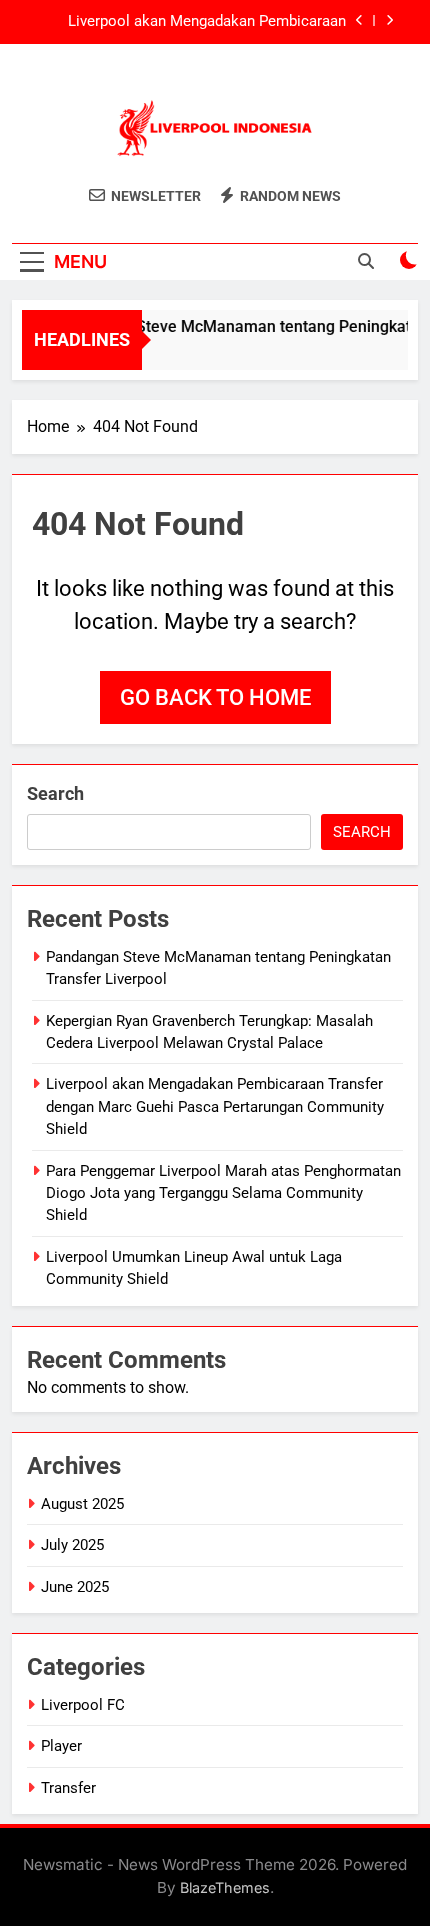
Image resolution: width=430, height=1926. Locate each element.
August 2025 (82, 1504)
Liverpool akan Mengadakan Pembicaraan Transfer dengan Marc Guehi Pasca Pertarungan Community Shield (188, 22)
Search (55, 793)
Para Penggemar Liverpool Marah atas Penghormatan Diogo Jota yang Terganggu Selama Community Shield (223, 1193)
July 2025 (72, 1545)
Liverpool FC (83, 1705)
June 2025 (75, 1587)
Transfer (68, 1788)
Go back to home (215, 697)
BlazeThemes (225, 1887)
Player (61, 1746)
